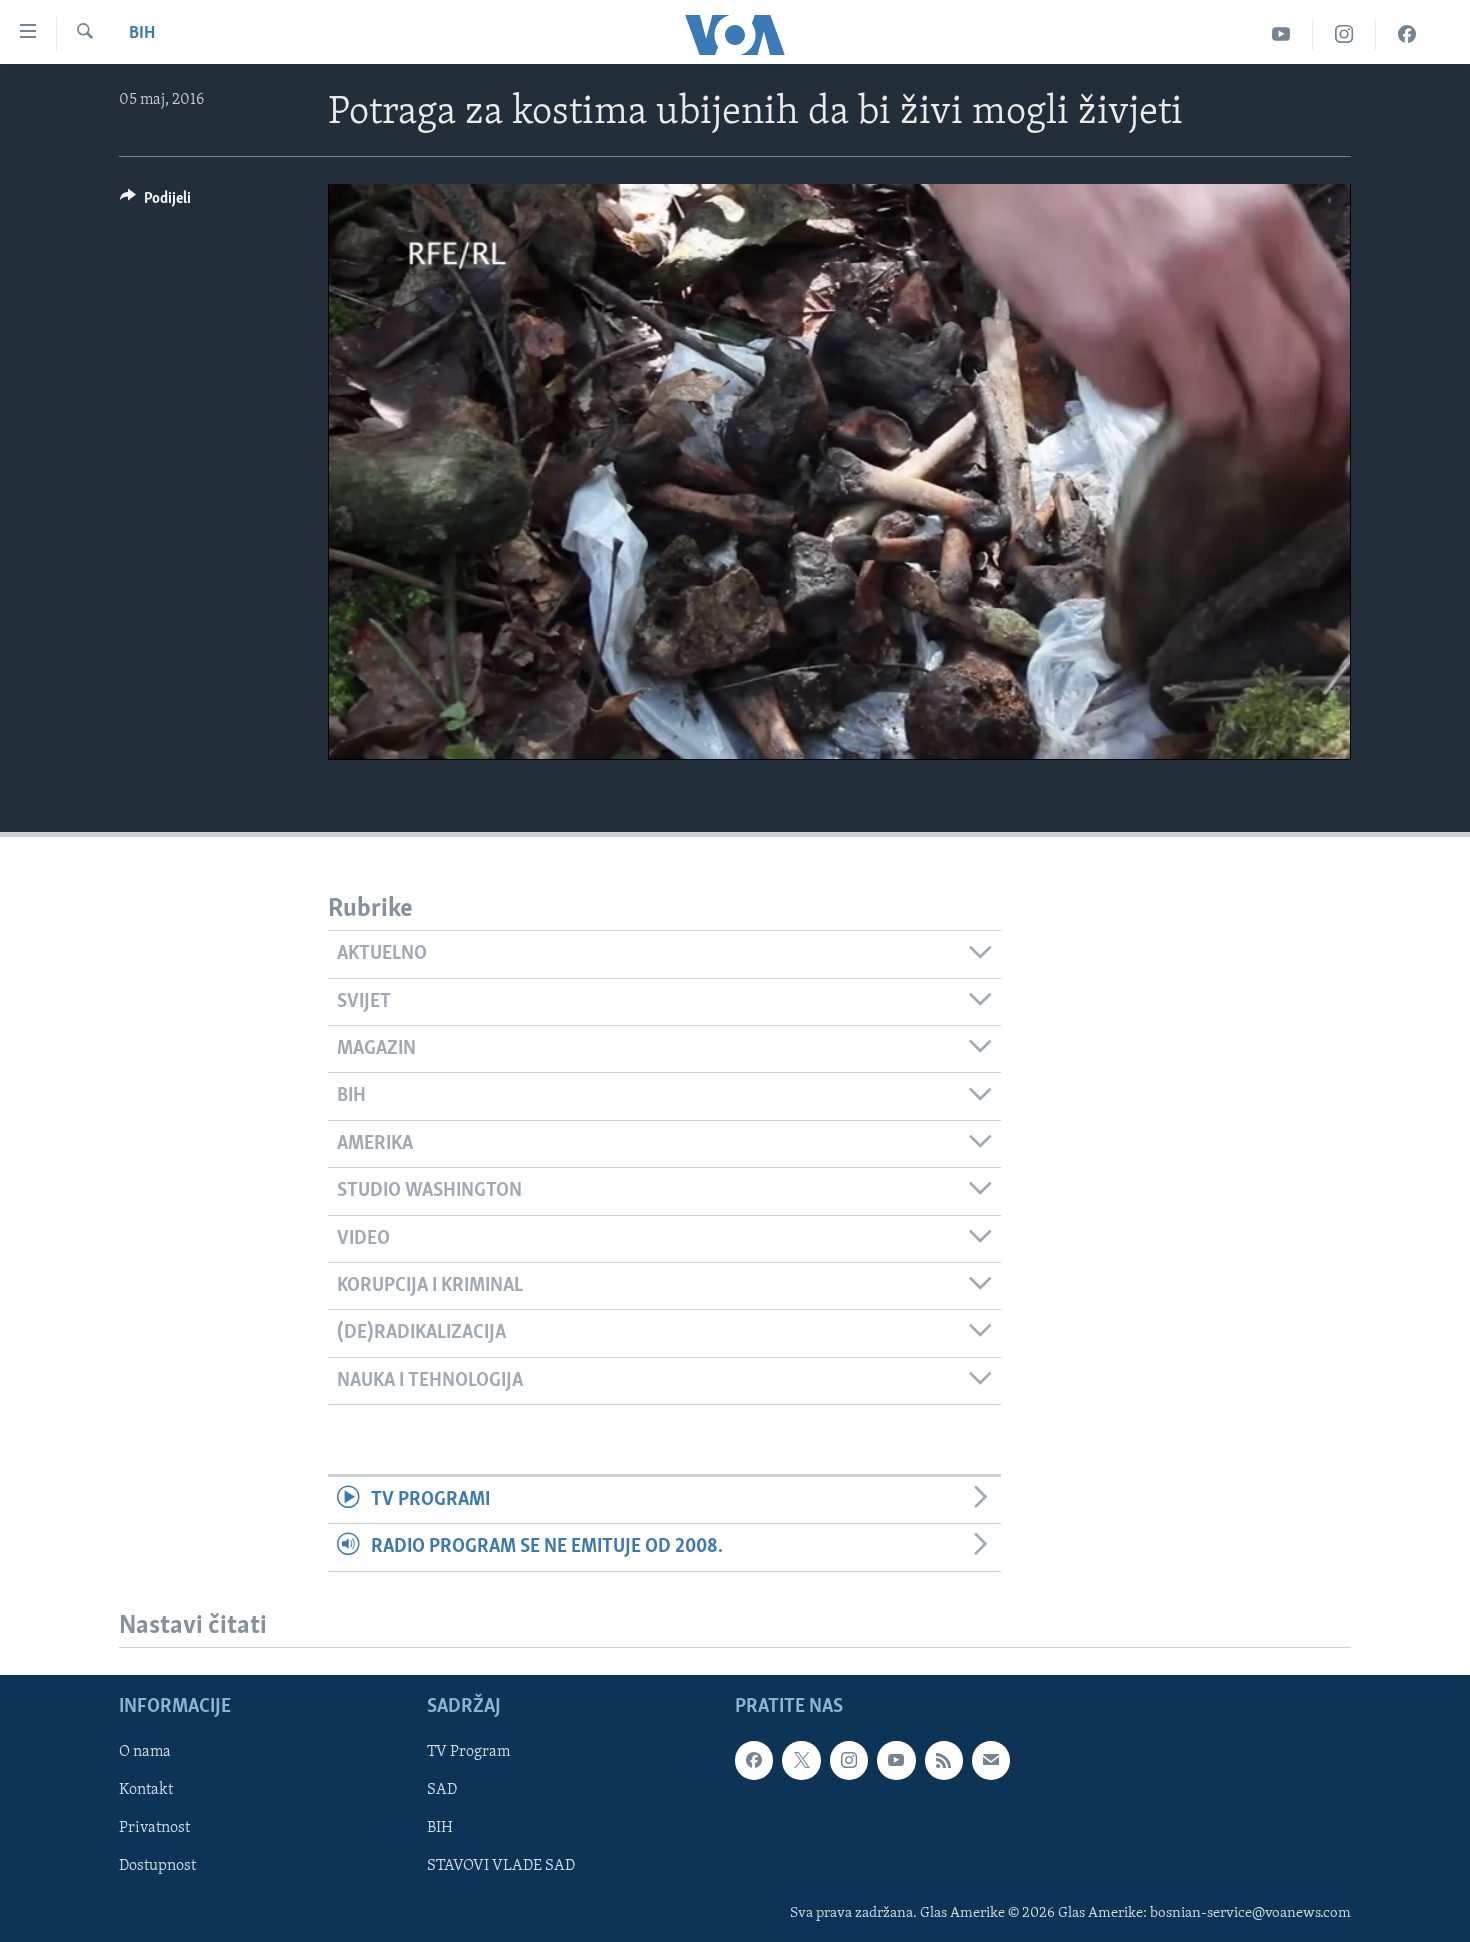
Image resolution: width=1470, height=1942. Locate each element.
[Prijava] (991, 1761)
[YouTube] (1281, 34)
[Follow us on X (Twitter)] (801, 1761)
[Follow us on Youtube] (896, 1761)
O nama (145, 1753)
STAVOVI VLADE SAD (501, 1867)
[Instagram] (1344, 34)
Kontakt (146, 1791)
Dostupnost (157, 1867)
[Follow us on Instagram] (849, 1761)
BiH (142, 34)
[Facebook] (1407, 34)
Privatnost (154, 1829)
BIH (440, 1829)
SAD (442, 1791)
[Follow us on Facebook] (754, 1761)
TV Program (468, 1753)
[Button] (155, 203)
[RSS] (944, 1761)
